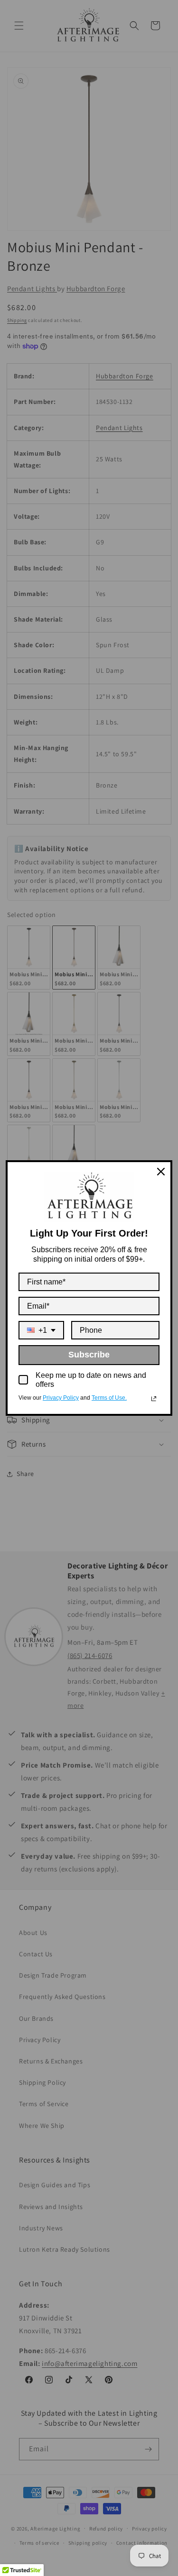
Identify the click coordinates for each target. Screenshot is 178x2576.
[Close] (161, 1172)
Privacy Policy (61, 1398)
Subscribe (89, 1355)
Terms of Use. (109, 1398)
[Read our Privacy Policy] (154, 1399)
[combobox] (41, 1330)
